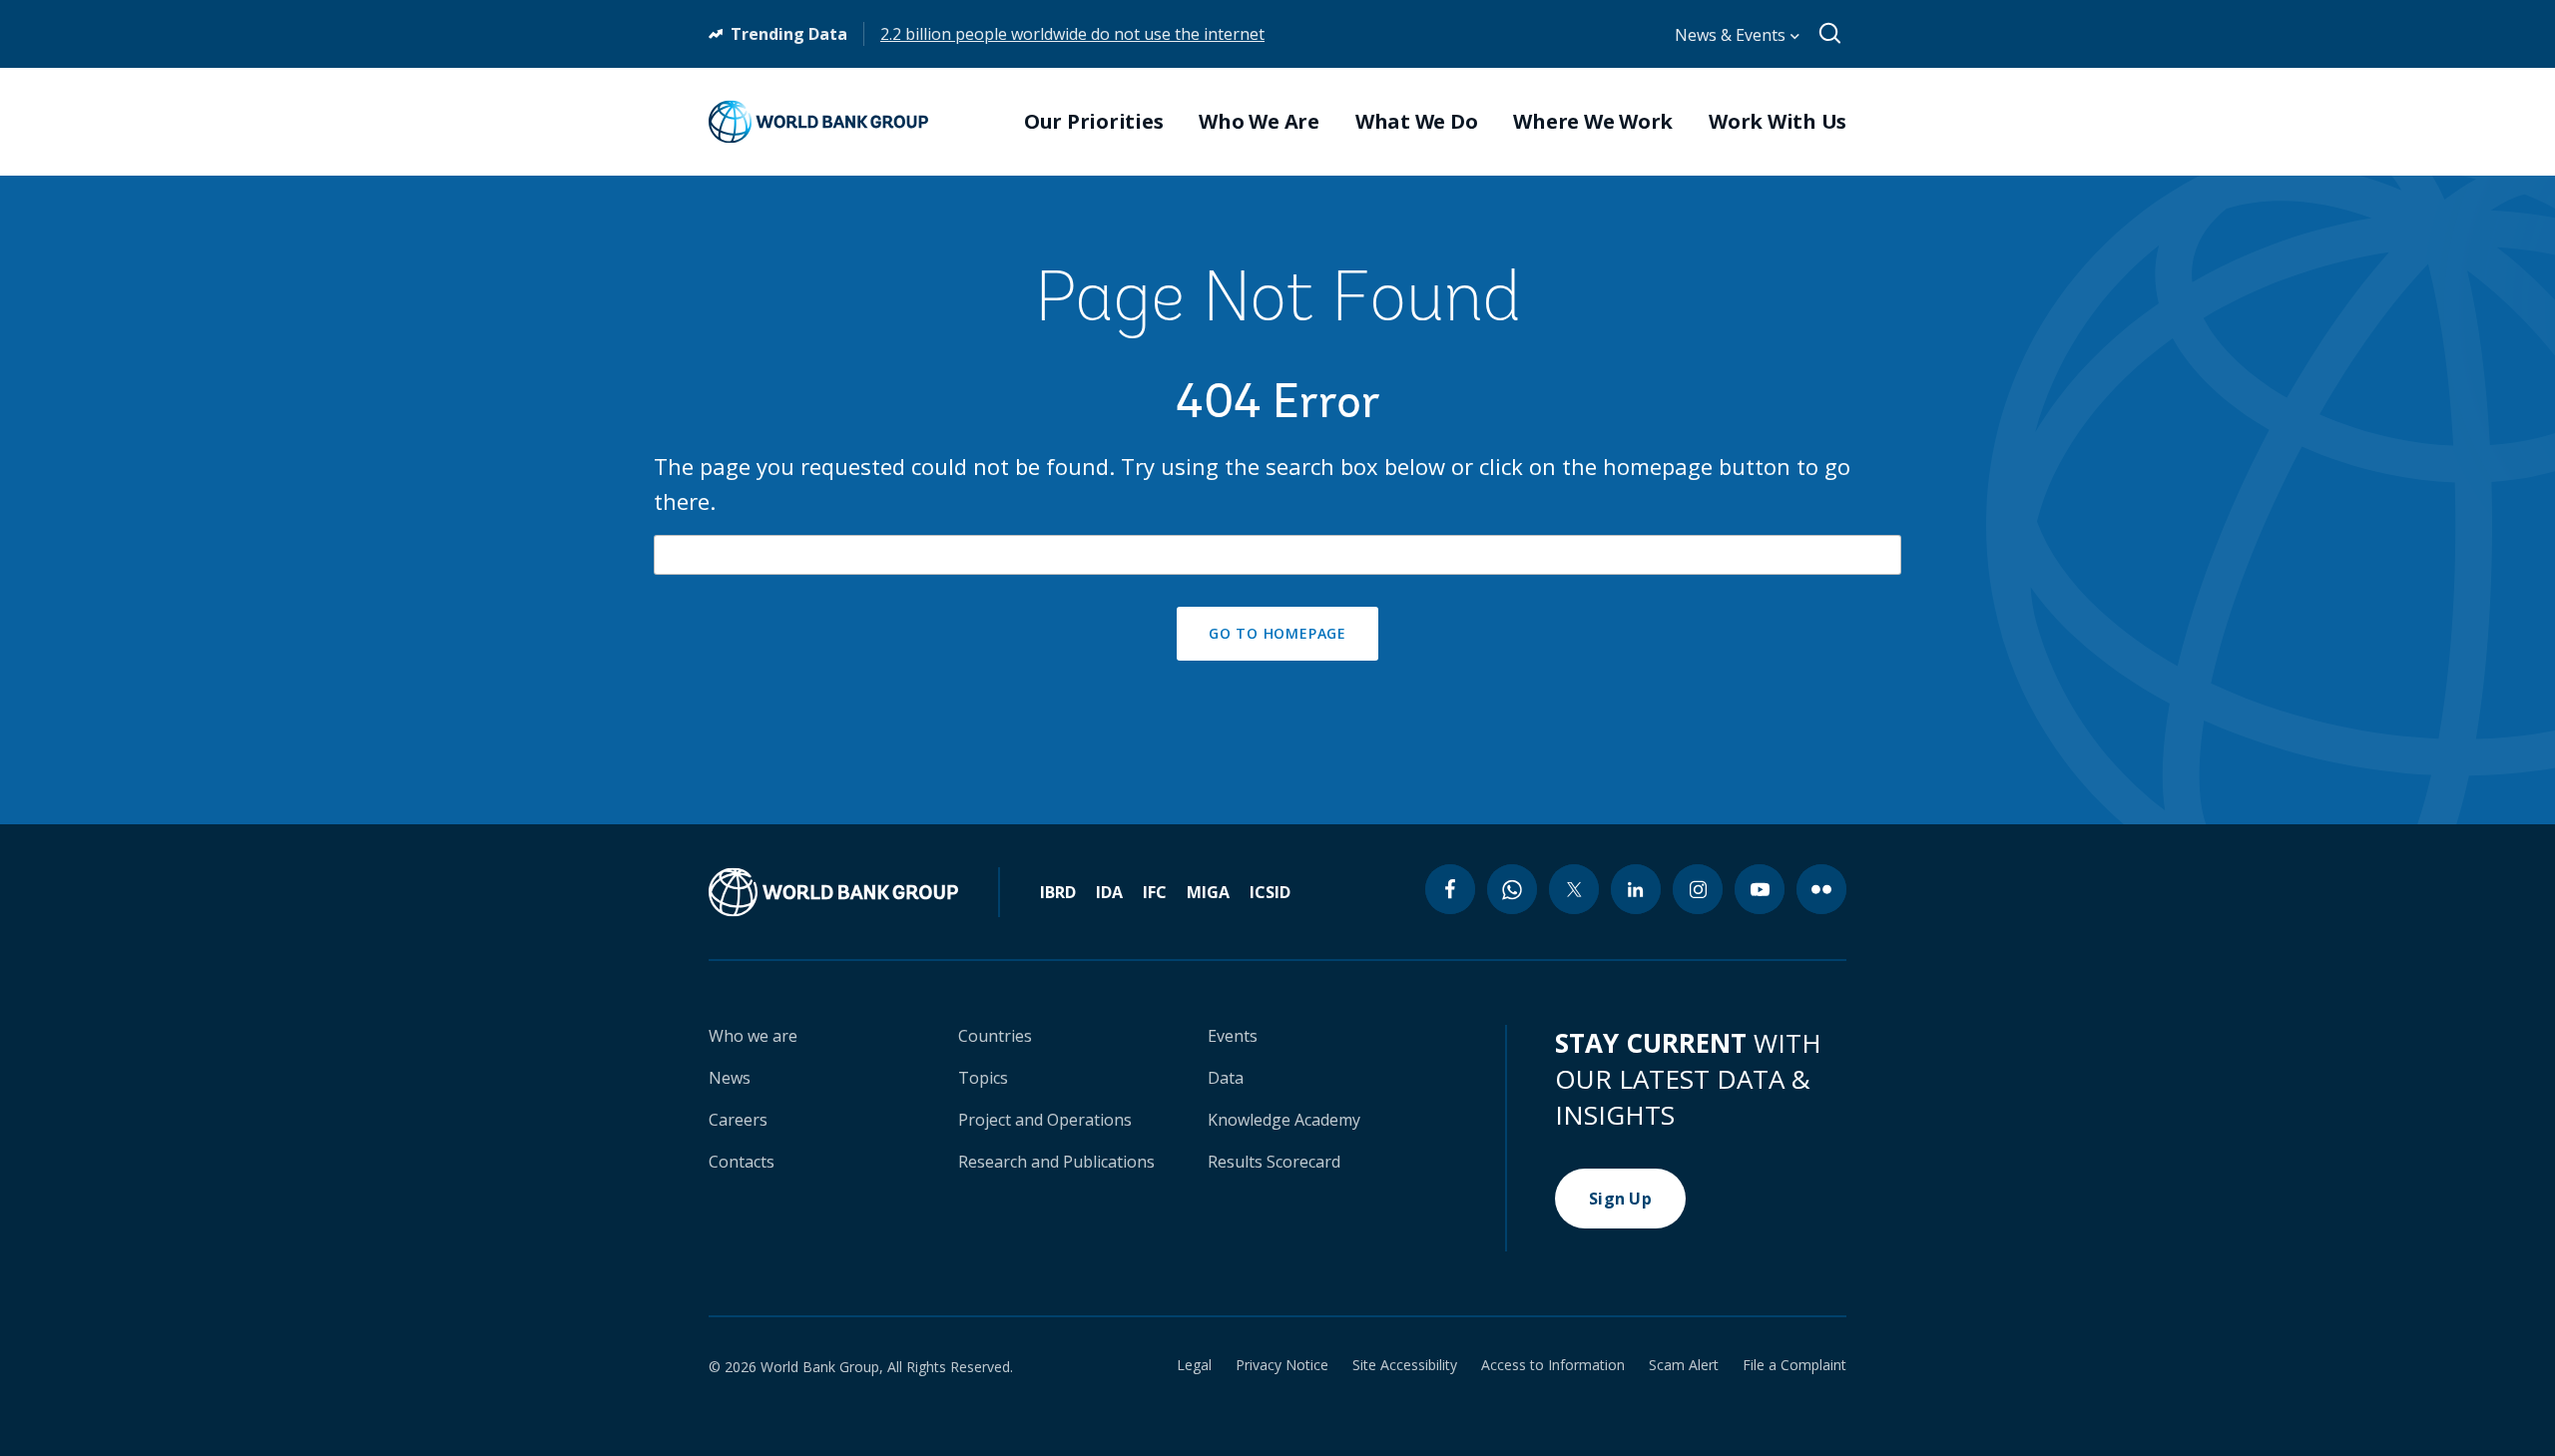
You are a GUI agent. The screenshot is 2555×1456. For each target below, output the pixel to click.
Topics (983, 1078)
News (730, 1078)
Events (1233, 1036)
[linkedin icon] (1636, 889)
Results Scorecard (1274, 1162)
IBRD (1058, 892)
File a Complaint (1794, 1365)
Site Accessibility (1405, 1365)
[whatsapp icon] (1512, 889)
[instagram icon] (1698, 889)
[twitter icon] (1574, 889)
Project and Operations (1045, 1120)
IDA (1109, 892)
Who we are (753, 1036)
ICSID (1270, 892)
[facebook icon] (1450, 889)
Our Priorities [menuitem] (1094, 122)
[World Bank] (854, 892)
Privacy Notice (1282, 1365)
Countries (995, 1036)
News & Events (1732, 35)
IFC (1155, 892)
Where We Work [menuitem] (1593, 122)
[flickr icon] (1821, 889)
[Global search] (1831, 34)
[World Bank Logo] (818, 122)
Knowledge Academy (1284, 1120)
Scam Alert (1684, 1365)
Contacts (742, 1162)
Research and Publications (1056, 1162)
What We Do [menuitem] (1417, 122)
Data (1226, 1078)
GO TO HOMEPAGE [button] (1277, 633)
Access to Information (1553, 1365)
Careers (738, 1120)
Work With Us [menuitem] (1778, 122)
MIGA (1208, 892)
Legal (1194, 1365)
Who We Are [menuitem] (1259, 122)
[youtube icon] (1760, 889)
